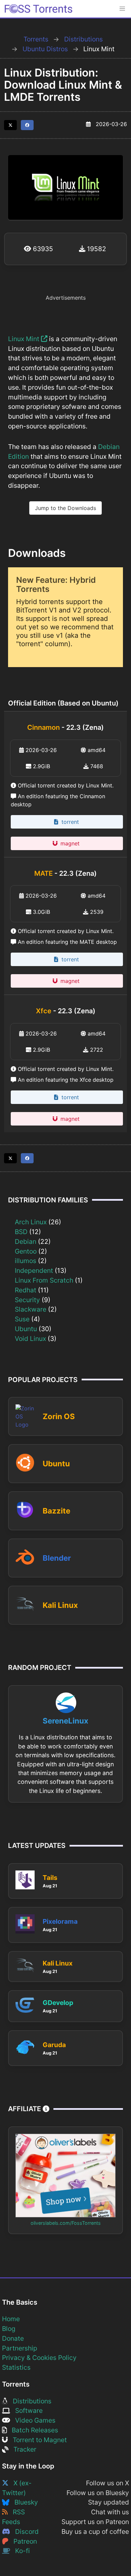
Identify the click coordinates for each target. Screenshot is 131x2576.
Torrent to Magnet (37, 2440)
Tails (50, 1878)
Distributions (83, 39)
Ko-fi (20, 2551)
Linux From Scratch (44, 1280)
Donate (13, 2338)
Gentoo (26, 1251)
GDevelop (58, 2003)
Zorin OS (59, 1416)
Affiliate (25, 2109)
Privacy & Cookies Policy (39, 2358)
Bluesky (24, 2502)
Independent (34, 1270)
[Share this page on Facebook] (27, 125)
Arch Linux (31, 1222)
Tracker (22, 2449)
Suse (22, 1319)
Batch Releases (32, 2430)
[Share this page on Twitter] (10, 125)
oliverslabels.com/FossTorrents (66, 2223)
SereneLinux (65, 1721)
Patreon (23, 2541)
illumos (26, 1261)
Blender (57, 1558)
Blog (9, 2329)
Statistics (16, 2367)
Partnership (20, 2348)
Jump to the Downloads (65, 508)
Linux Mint (25, 339)
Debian (26, 1241)
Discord (24, 2532)
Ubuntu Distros (45, 49)
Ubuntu (26, 1329)
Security (27, 1300)
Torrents (36, 39)
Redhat (26, 1290)
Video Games (33, 2420)
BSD (21, 1232)
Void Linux (30, 1339)
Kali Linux (60, 1605)
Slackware (31, 1309)
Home (11, 2319)
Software (26, 2410)
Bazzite (56, 1511)
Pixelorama (60, 1921)
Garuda (54, 2045)
